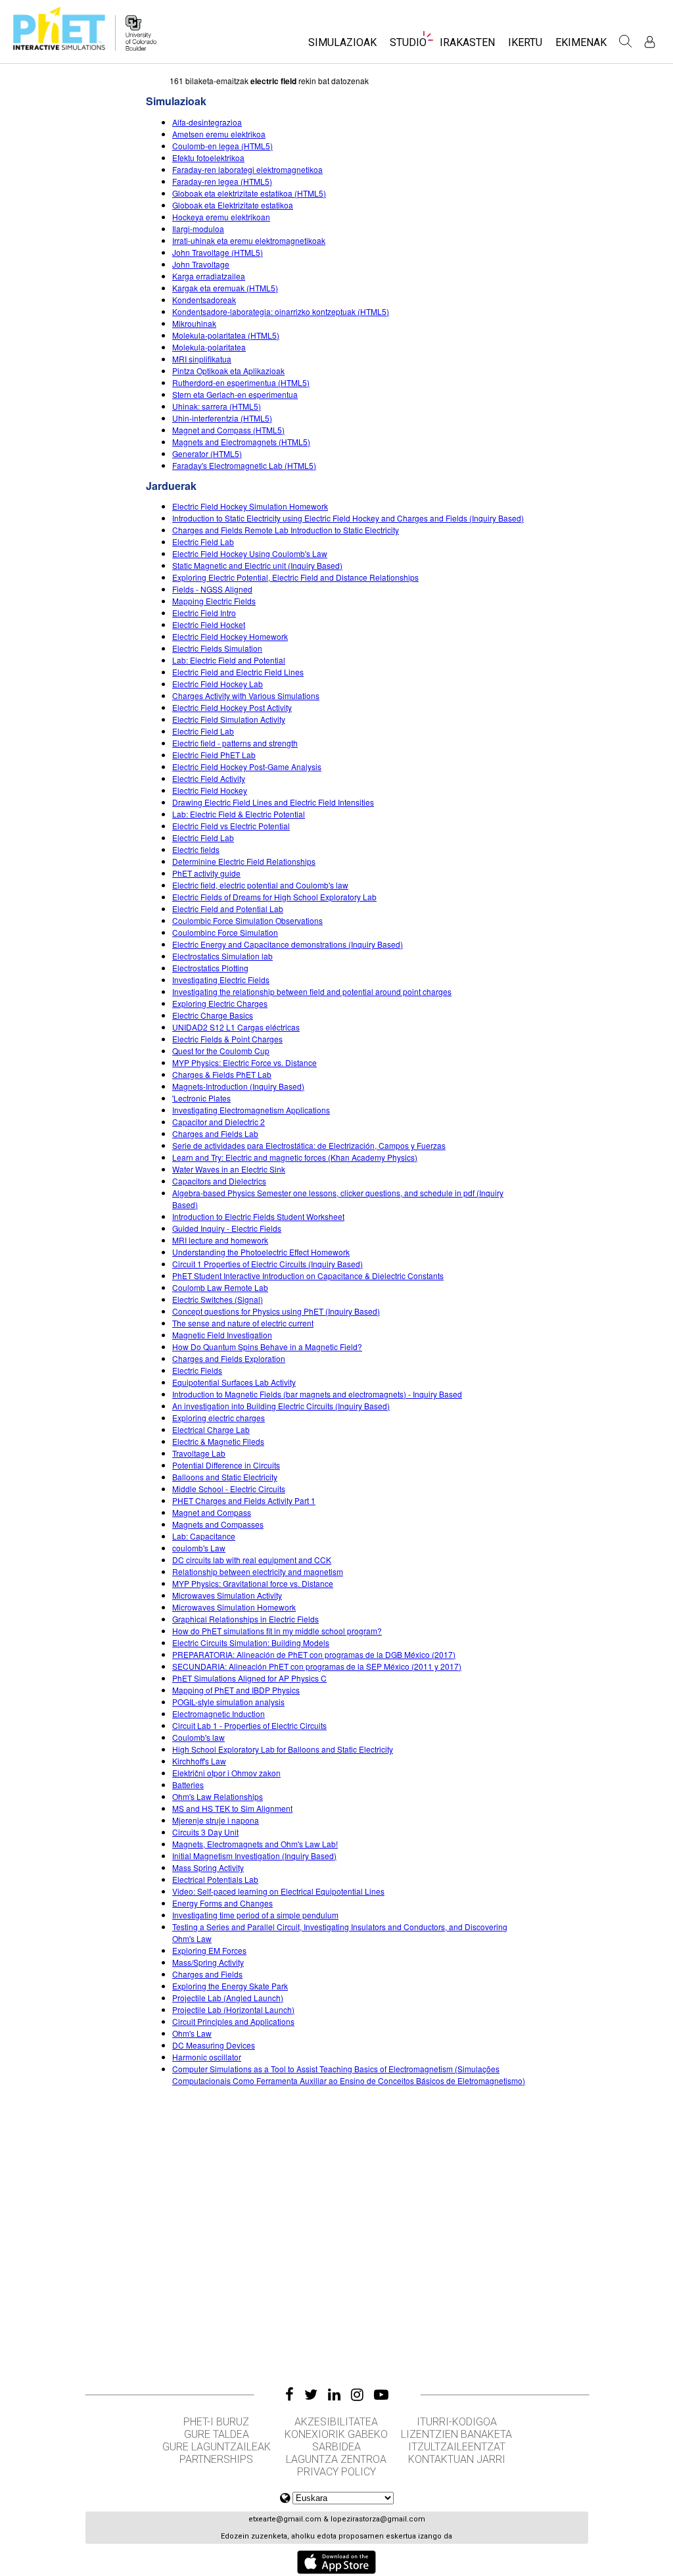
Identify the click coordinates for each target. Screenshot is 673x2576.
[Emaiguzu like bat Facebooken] (290, 2394)
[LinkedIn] (334, 2394)
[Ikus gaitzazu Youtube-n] (381, 2394)
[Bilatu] (626, 41)
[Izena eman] (650, 42)
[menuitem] (342, 46)
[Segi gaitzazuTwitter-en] (311, 2394)
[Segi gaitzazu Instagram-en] (357, 2394)
